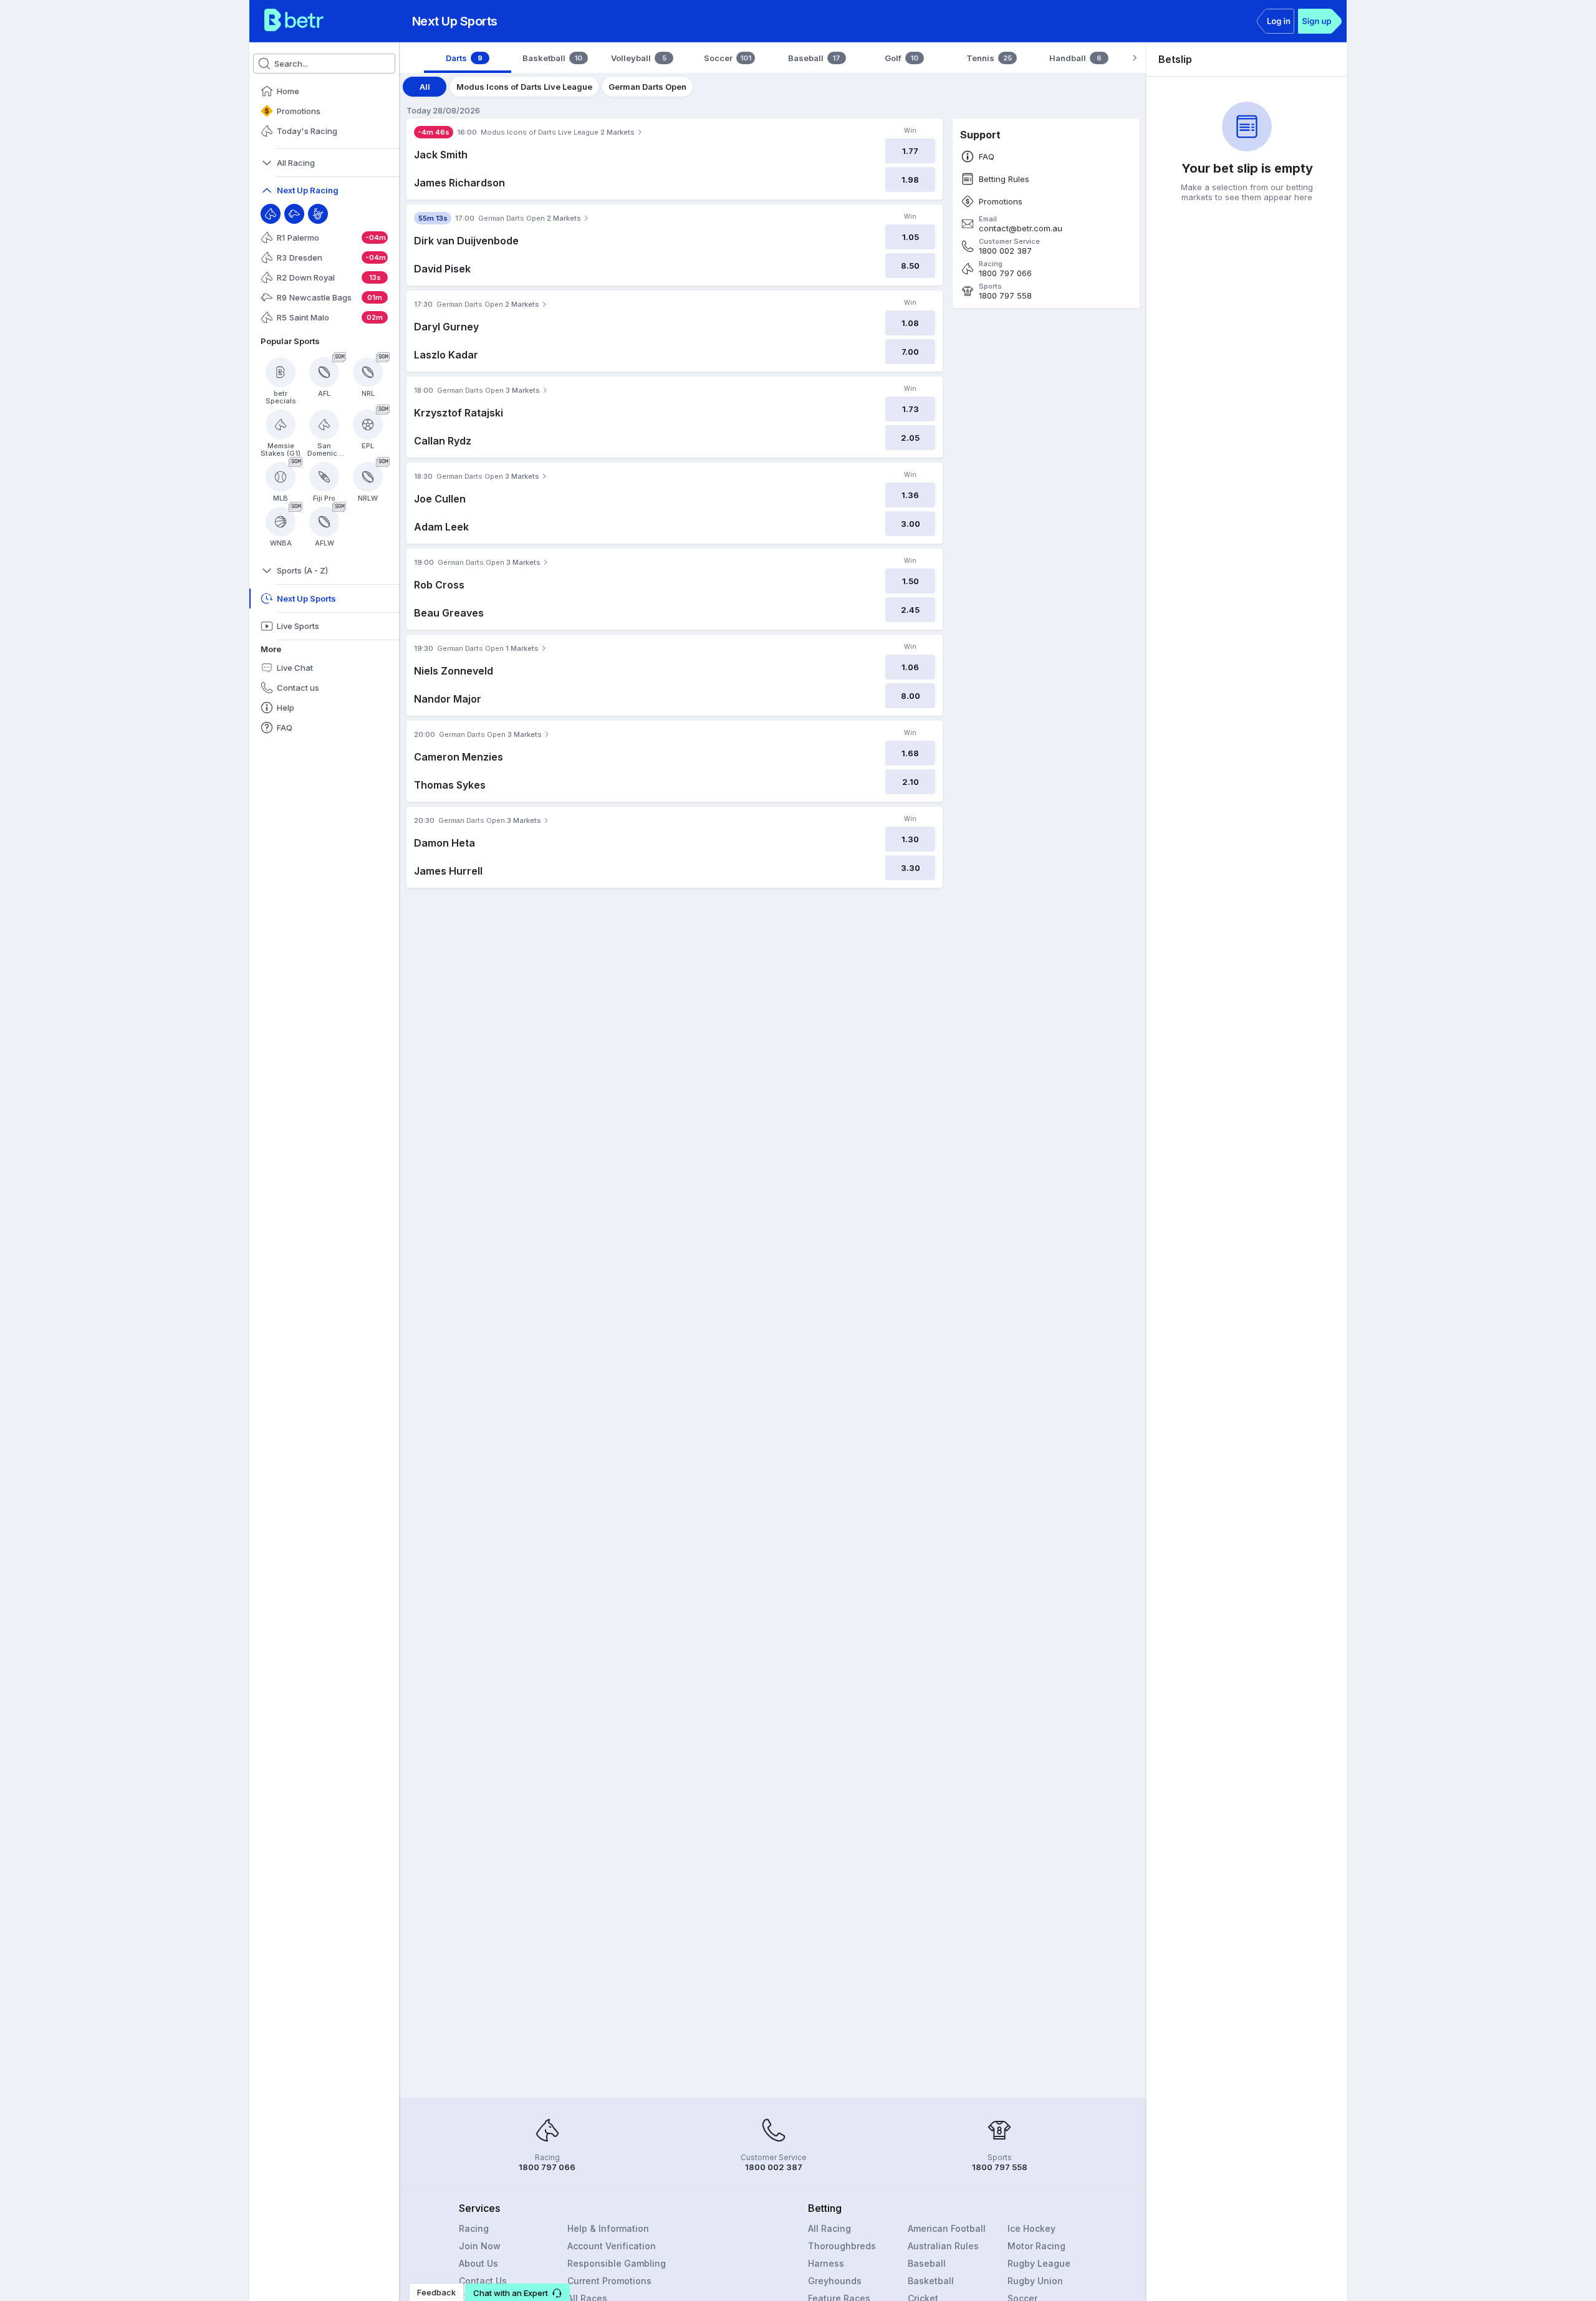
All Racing (829, 2228)
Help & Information (608, 2228)
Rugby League (1039, 2263)
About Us (478, 2263)
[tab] (468, 58)
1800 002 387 (1005, 251)
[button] (517, 2292)
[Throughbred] (271, 214)
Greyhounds (835, 2281)
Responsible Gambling (617, 2263)
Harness (826, 2263)
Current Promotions (609, 2281)
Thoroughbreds (842, 2246)
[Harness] (318, 214)
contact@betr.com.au (1021, 228)
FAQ (987, 157)
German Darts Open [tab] (647, 87)
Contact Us (483, 2281)
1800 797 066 (1005, 273)
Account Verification (612, 2246)
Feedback (436, 2292)
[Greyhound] (294, 214)
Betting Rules (1004, 179)
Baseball (927, 2263)
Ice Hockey (1031, 2228)
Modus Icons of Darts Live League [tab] (524, 87)
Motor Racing (1036, 2246)
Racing (474, 2228)
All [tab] (425, 87)
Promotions (1001, 202)
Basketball (931, 2281)
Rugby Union (1035, 2281)
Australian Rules (943, 2246)
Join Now (480, 2246)
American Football (947, 2228)
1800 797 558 (1005, 296)
